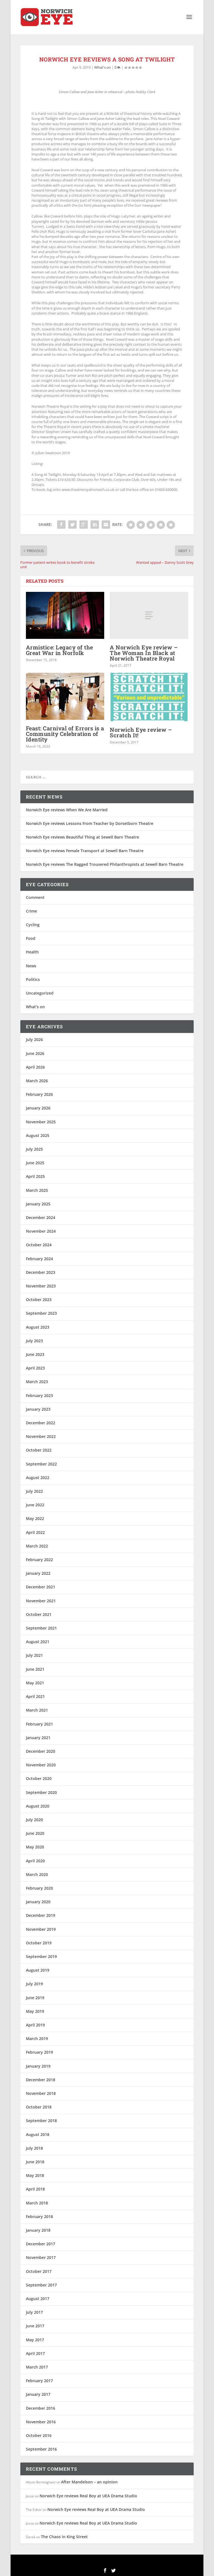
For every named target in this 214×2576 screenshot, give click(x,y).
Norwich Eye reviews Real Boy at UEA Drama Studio (88, 2496)
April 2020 (35, 1861)
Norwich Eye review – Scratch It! (141, 732)
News (31, 966)
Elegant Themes (96, 2562)
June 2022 (35, 1505)
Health (32, 952)
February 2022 (39, 1560)
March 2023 (37, 1382)
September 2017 (41, 2285)
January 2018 (38, 2230)
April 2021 (35, 1696)
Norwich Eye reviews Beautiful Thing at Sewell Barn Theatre (82, 837)
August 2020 (38, 1806)
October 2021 (39, 1614)
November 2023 (41, 1286)
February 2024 (39, 1259)
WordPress (147, 2562)
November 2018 (41, 2093)
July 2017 (34, 2312)
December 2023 (41, 1272)
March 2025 (37, 1190)
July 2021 (34, 1655)
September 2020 (41, 1792)
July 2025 (34, 1149)
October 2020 (39, 1778)
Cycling (33, 925)
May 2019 (35, 2011)
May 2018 (35, 2175)
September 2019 (41, 1956)
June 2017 (35, 2326)
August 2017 (38, 2299)
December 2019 (41, 1915)
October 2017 (39, 2271)
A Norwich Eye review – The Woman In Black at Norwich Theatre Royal (144, 653)
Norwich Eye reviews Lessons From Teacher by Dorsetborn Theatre (90, 823)
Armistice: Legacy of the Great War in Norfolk (59, 650)
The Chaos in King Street (64, 2537)
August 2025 (38, 1135)
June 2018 (35, 2162)
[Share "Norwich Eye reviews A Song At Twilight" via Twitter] (72, 525)
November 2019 (41, 1929)
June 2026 (35, 1053)
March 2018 (37, 2203)
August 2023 (38, 1327)
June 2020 (35, 1833)
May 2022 (35, 1518)
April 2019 (35, 2025)
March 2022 (37, 1546)
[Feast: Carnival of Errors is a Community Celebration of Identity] (65, 696)
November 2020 (41, 1765)
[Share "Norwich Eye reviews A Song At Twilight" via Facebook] (61, 525)
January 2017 (38, 2394)
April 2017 (35, 2353)
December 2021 (41, 1587)
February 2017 (39, 2381)
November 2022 (41, 1436)
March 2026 (37, 1081)
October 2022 (39, 1450)
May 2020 (35, 1847)
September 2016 (41, 2449)
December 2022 (41, 1423)
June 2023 (35, 1354)
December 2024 (41, 1217)
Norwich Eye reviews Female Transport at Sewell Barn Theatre (85, 851)
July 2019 (34, 1984)
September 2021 (41, 1628)
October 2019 (39, 1943)
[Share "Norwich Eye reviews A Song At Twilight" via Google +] (84, 525)
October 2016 (39, 2435)
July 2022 (34, 1491)
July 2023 (34, 1341)
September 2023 (41, 1313)
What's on (103, 67)
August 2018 (38, 2134)
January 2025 (38, 1204)
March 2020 (37, 1874)
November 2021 (41, 1601)
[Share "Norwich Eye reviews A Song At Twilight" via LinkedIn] (95, 525)
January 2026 (38, 1108)
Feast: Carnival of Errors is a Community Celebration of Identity (65, 734)
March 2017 (37, 2367)
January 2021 (38, 1738)
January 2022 (38, 1573)
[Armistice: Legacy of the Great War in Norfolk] (65, 615)
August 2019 (38, 1970)
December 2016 (41, 2408)
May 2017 (35, 2340)
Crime (31, 911)
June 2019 (35, 1998)
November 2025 (41, 1122)
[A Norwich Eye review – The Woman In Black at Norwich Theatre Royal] (149, 615)
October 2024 (39, 1245)
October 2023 (39, 1300)
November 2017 (41, 2257)
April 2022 (35, 1532)
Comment (35, 897)
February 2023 (39, 1395)
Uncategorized (40, 993)
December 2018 (41, 2080)
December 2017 (41, 2244)
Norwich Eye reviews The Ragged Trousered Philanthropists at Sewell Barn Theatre (105, 864)
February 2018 (39, 2217)
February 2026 (39, 1094)
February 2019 (39, 2052)
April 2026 (35, 1067)
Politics (33, 979)
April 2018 (35, 2189)
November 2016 (41, 2422)
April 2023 (35, 1368)
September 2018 (41, 2121)
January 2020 (38, 1902)
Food (31, 938)
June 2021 (35, 1669)
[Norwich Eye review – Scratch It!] (149, 697)
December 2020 (41, 1751)
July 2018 (34, 2148)
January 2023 (38, 1409)
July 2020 (34, 1820)
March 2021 (37, 1710)
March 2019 (37, 2039)
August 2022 (38, 1478)
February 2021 (39, 1724)
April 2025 (35, 1176)
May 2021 (35, 1683)
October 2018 (39, 2107)
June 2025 (35, 1163)
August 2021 (38, 1642)
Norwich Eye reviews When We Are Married (67, 810)
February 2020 (39, 1888)
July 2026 (34, 1039)
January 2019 (38, 2066)
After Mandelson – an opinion (89, 2482)
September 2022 (41, 1464)
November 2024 (41, 1231)
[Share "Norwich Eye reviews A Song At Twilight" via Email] (106, 525)
